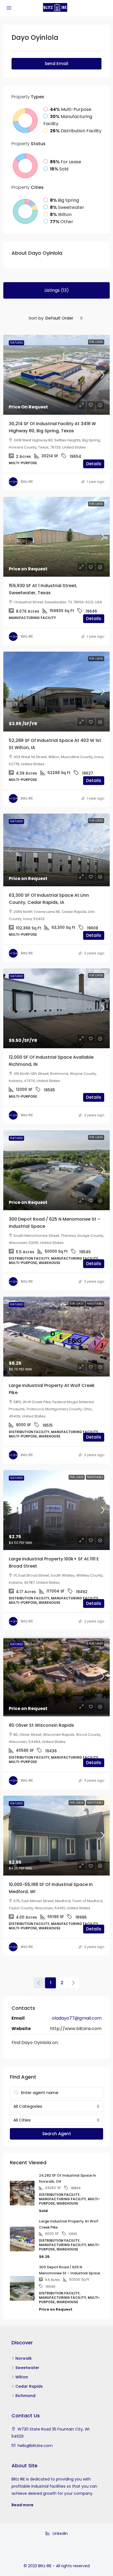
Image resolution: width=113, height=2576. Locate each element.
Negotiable (95, 1304)
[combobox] (64, 318)
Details (94, 464)
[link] (56, 375)
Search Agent (57, 2134)
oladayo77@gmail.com (77, 2018)
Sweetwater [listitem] (27, 2368)
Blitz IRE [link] (27, 482)
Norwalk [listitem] (24, 2358)
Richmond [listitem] (25, 2396)
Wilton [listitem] (22, 2377)
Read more (22, 2505)
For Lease (96, 342)
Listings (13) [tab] (57, 290)
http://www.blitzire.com (76, 2029)
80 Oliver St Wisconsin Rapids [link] (41, 1725)
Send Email (56, 64)
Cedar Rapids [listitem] (29, 2386)
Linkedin (60, 2533)
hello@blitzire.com (35, 2446)
